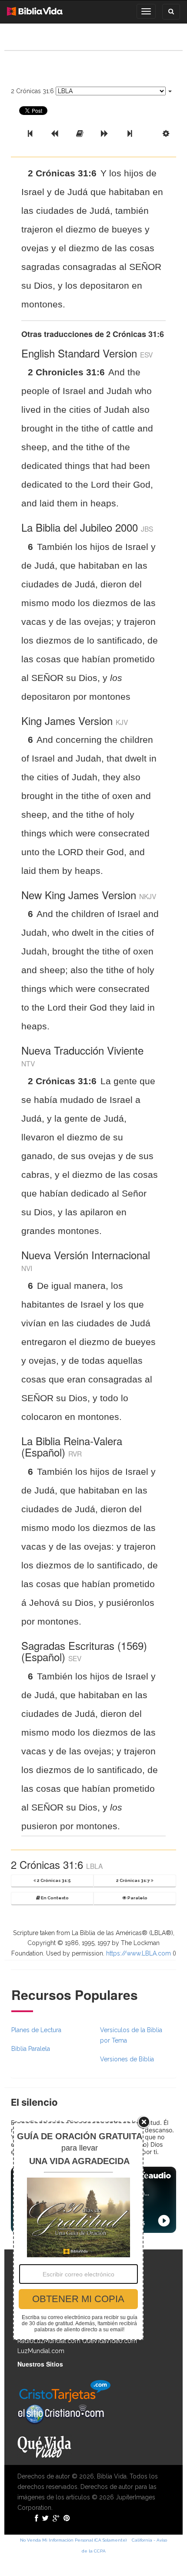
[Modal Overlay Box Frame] (78, 2231)
